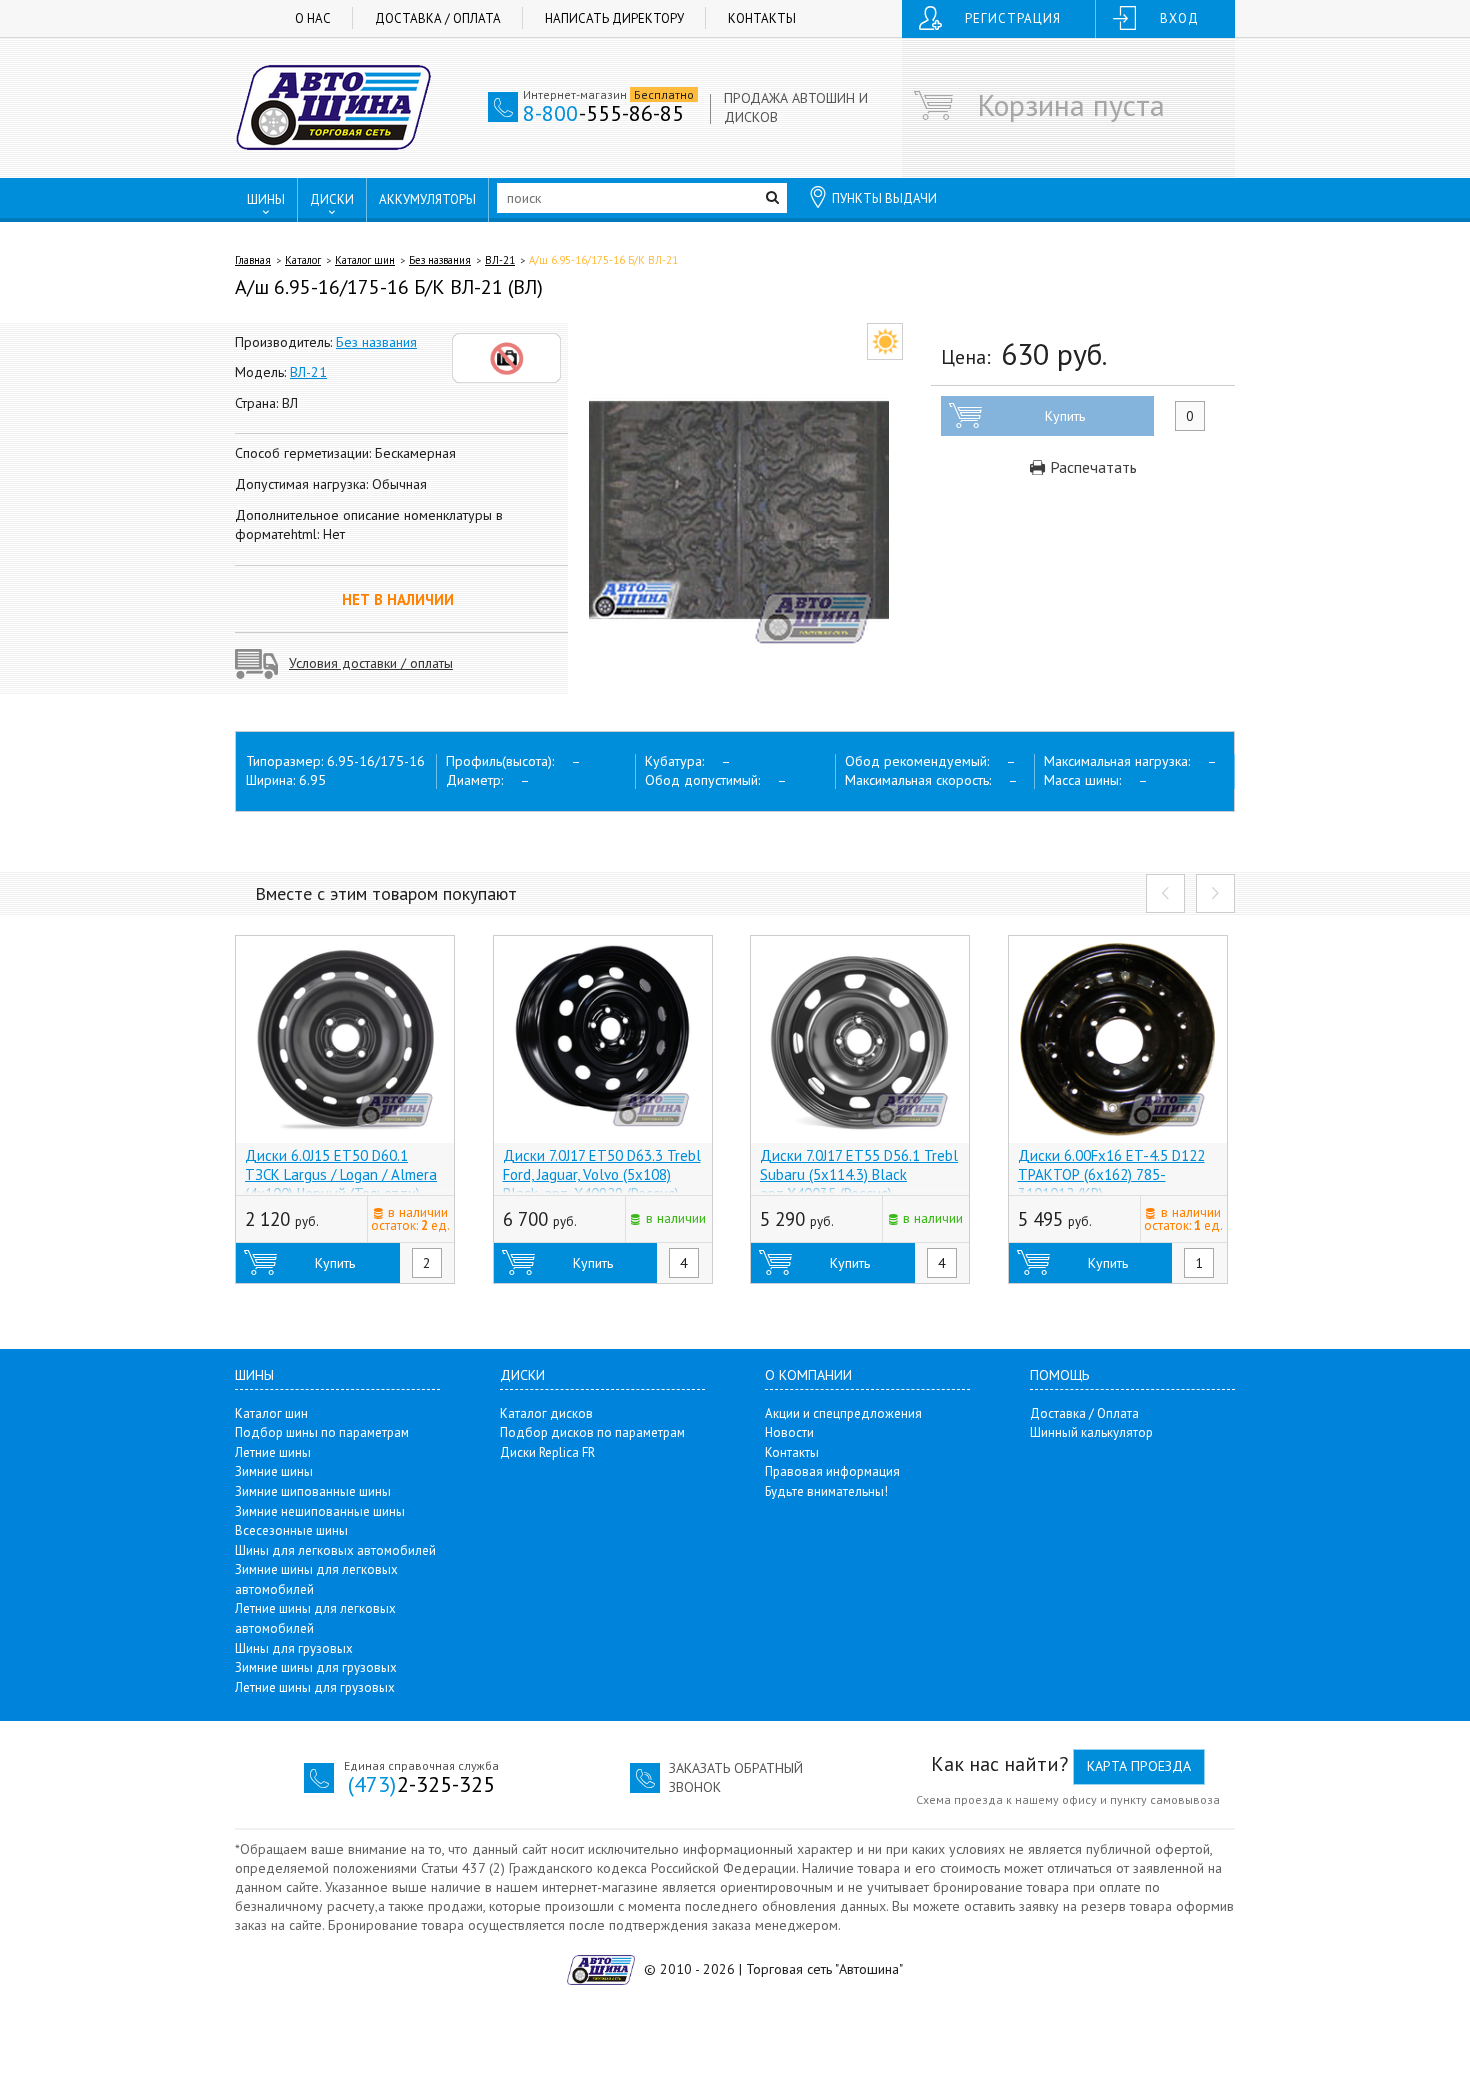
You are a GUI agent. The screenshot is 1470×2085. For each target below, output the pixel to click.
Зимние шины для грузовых (316, 1667)
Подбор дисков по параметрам (592, 1432)
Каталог (303, 260)
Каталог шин (365, 260)
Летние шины (273, 1452)
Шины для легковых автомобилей (335, 1550)
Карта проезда (1139, 1766)
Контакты (762, 18)
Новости (789, 1432)
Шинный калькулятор (1091, 1432)
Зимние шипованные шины (313, 1491)
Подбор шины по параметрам (322, 1432)
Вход (1179, 18)
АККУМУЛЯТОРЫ (427, 199)
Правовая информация (832, 1471)
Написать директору (614, 18)
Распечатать (1091, 467)
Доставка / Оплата (438, 18)
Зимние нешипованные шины (320, 1511)
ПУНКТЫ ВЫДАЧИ (884, 198)
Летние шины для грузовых (315, 1687)
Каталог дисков (546, 1413)
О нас (313, 18)
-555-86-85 (603, 113)
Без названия (440, 260)
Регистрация (1013, 18)
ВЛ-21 (500, 260)
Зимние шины (274, 1471)
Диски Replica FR (547, 1452)
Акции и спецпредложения (843, 1413)
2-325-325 (421, 1784)
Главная (253, 260)
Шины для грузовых (294, 1648)
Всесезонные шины (291, 1530)
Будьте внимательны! (826, 1491)
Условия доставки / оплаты (371, 663)
